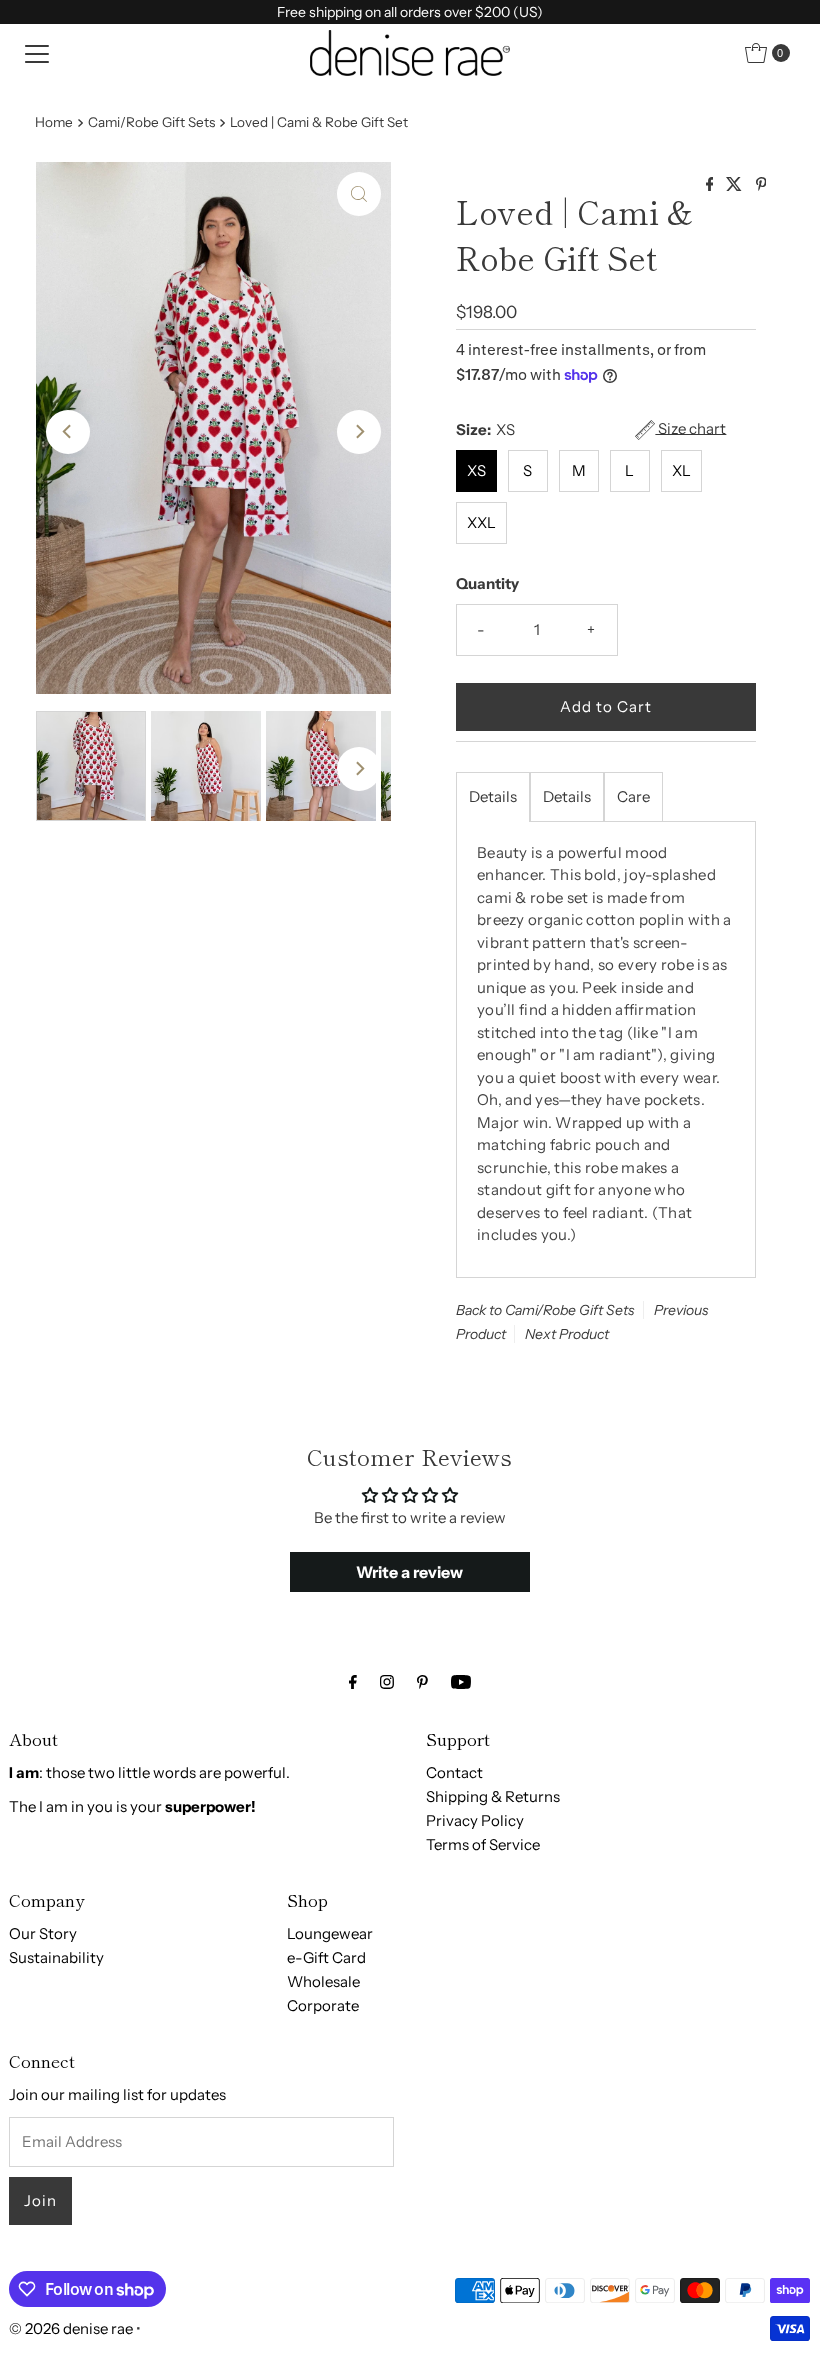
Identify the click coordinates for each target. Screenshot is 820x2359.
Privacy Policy (475, 1820)
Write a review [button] (409, 1572)
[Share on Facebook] (711, 185)
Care (633, 796)
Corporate (323, 2005)
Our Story (43, 1933)
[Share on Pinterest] (761, 185)
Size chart (690, 429)
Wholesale (323, 1981)
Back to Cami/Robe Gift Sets (545, 1310)
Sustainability (56, 1957)
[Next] (359, 432)
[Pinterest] (422, 1682)
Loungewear (330, 1933)
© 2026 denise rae (71, 2328)
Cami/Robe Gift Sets (151, 122)
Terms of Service (483, 1844)
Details (493, 796)
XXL (481, 522)
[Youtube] (461, 1682)
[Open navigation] (37, 53)
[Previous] (68, 432)
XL (681, 470)
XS (476, 470)
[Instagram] (387, 1682)
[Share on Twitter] (735, 185)
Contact (454, 1772)
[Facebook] (353, 1682)
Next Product (567, 1334)
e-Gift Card (326, 1957)
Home (54, 122)
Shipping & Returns (493, 1796)
